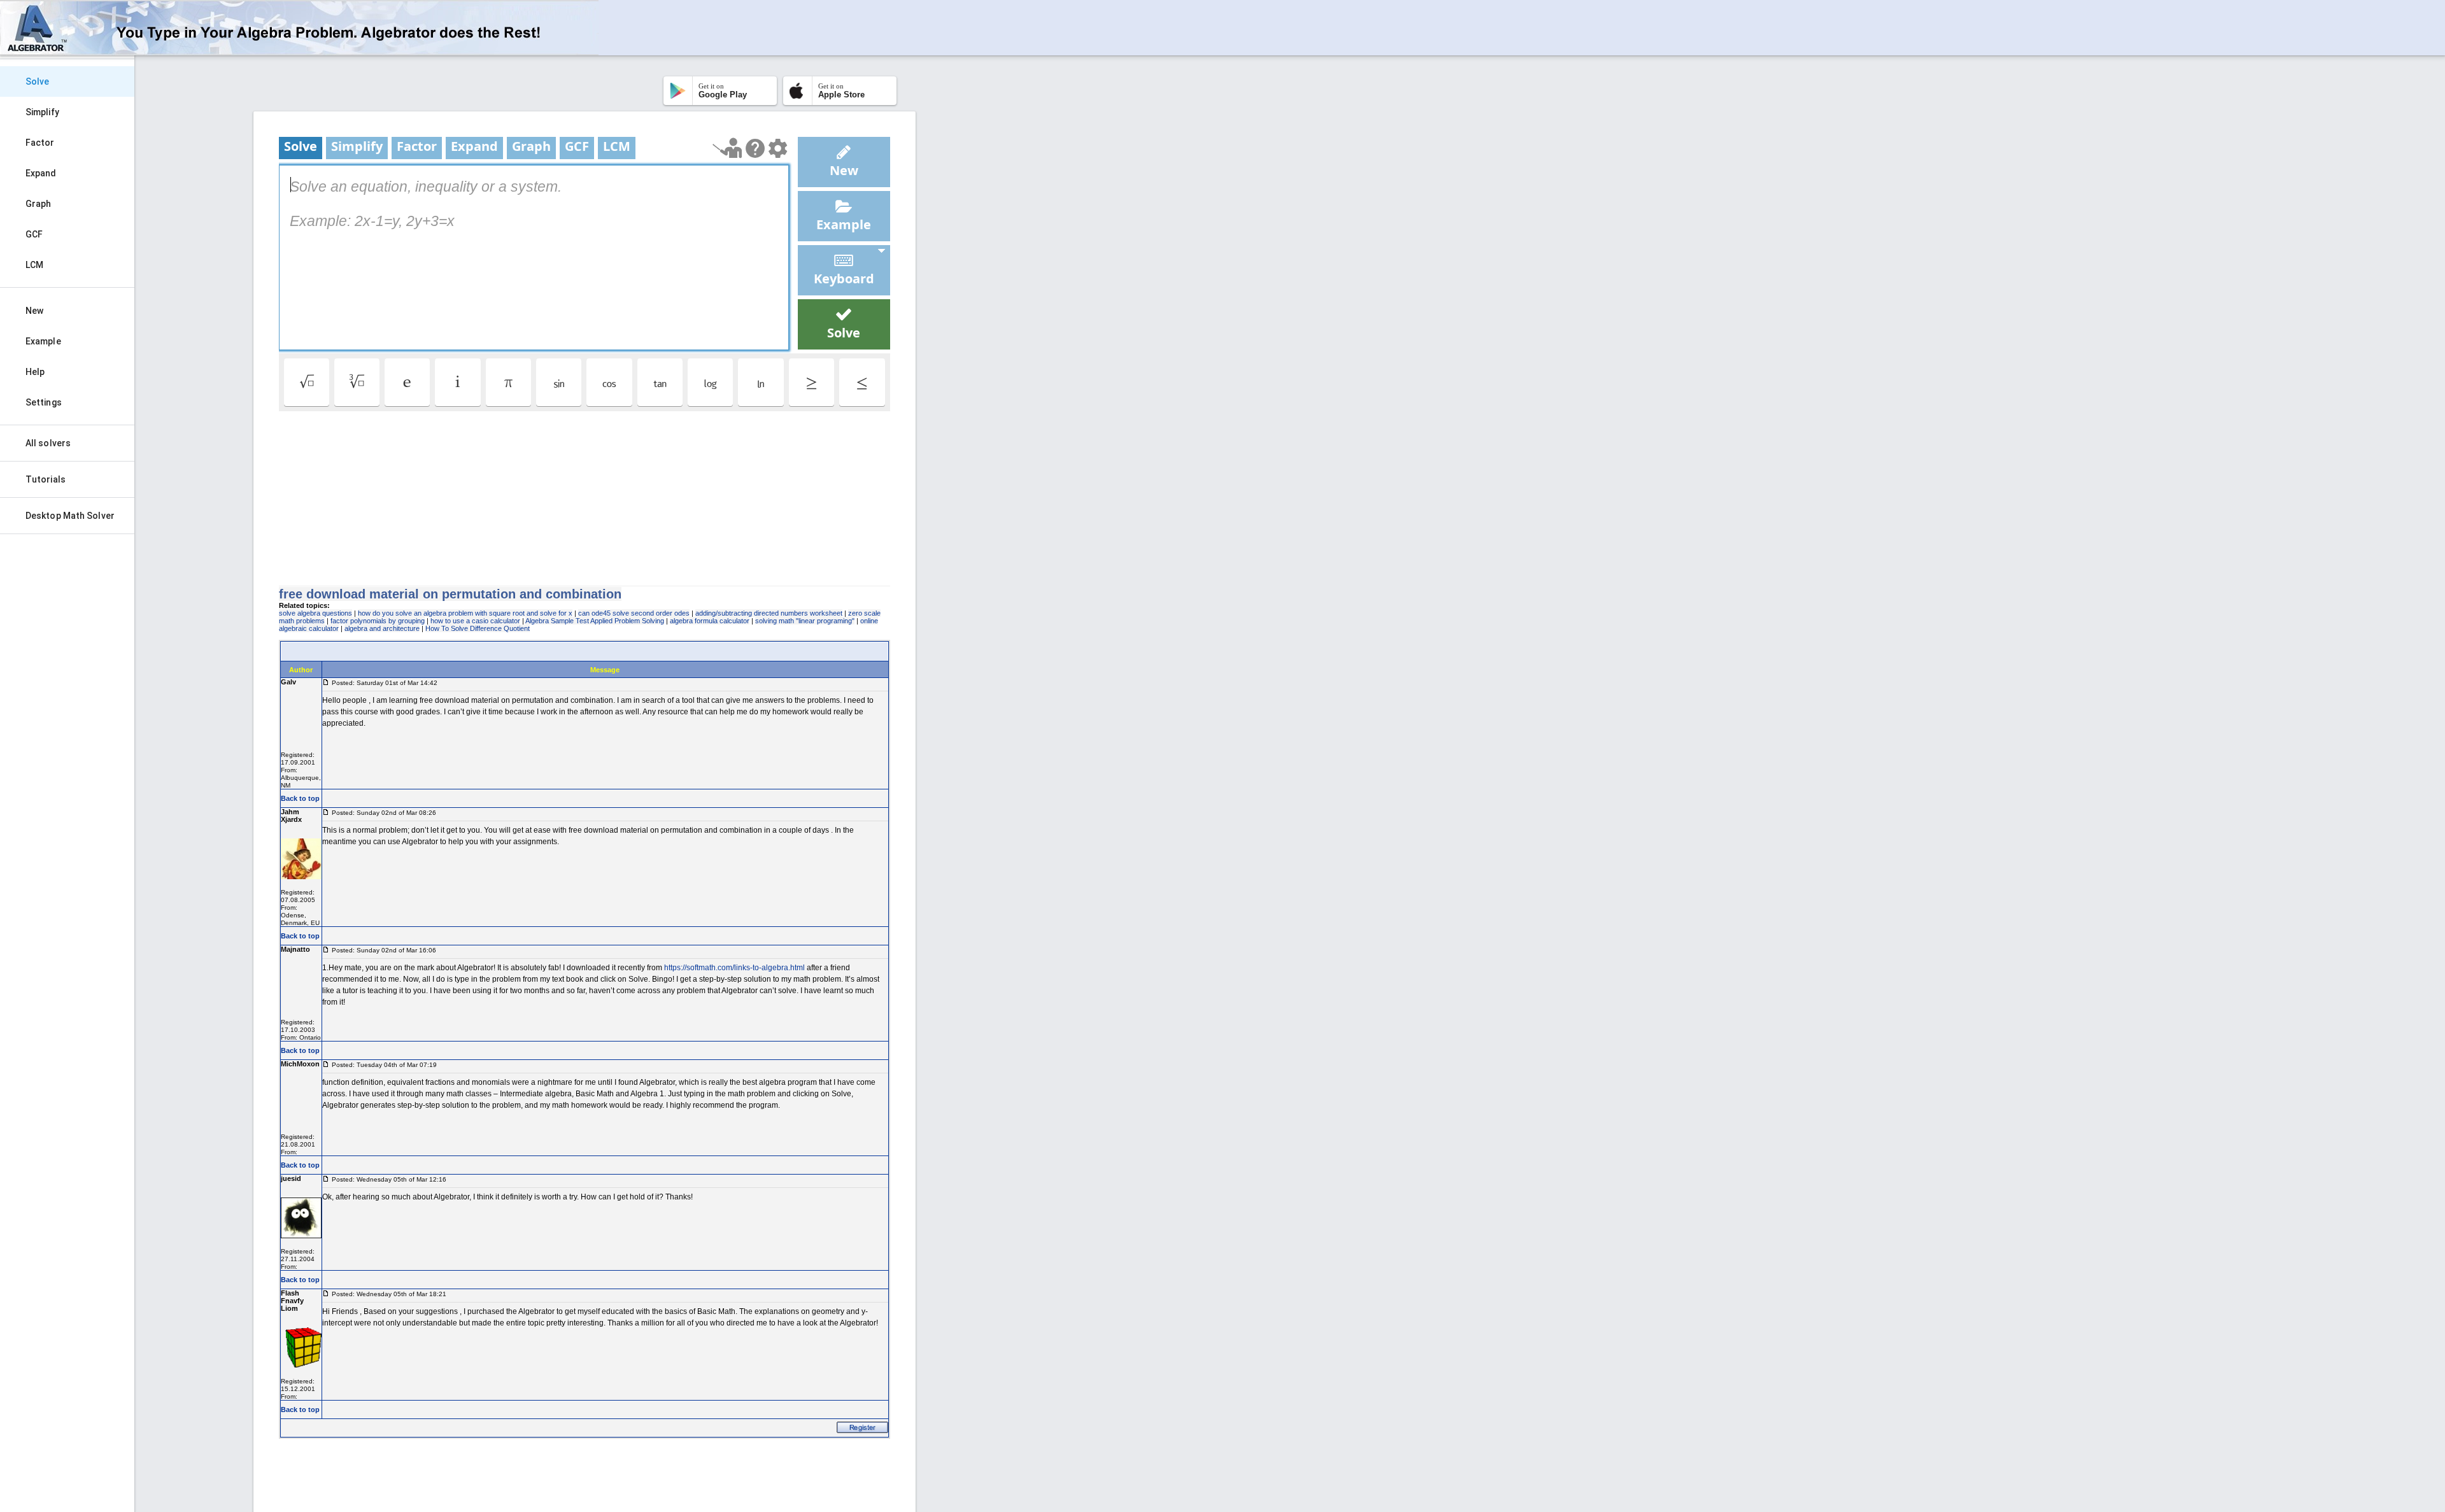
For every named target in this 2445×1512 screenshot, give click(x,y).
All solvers (48, 443)
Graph (39, 204)
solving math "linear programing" (805, 621)
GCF (34, 234)
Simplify (42, 112)
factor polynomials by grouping (378, 621)
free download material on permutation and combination (450, 594)
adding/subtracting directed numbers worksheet (769, 613)
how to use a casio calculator (475, 621)
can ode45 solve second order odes (634, 613)
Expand (41, 173)
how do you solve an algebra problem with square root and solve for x (465, 613)
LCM (34, 265)
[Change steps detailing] (778, 148)
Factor (40, 143)
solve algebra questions (315, 613)
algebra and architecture (382, 628)
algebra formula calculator (710, 621)
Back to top (300, 798)
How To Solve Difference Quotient (478, 628)
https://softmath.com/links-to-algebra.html (734, 968)
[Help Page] (755, 148)
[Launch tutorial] (727, 148)
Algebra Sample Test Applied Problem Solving (595, 621)
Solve (38, 81)
